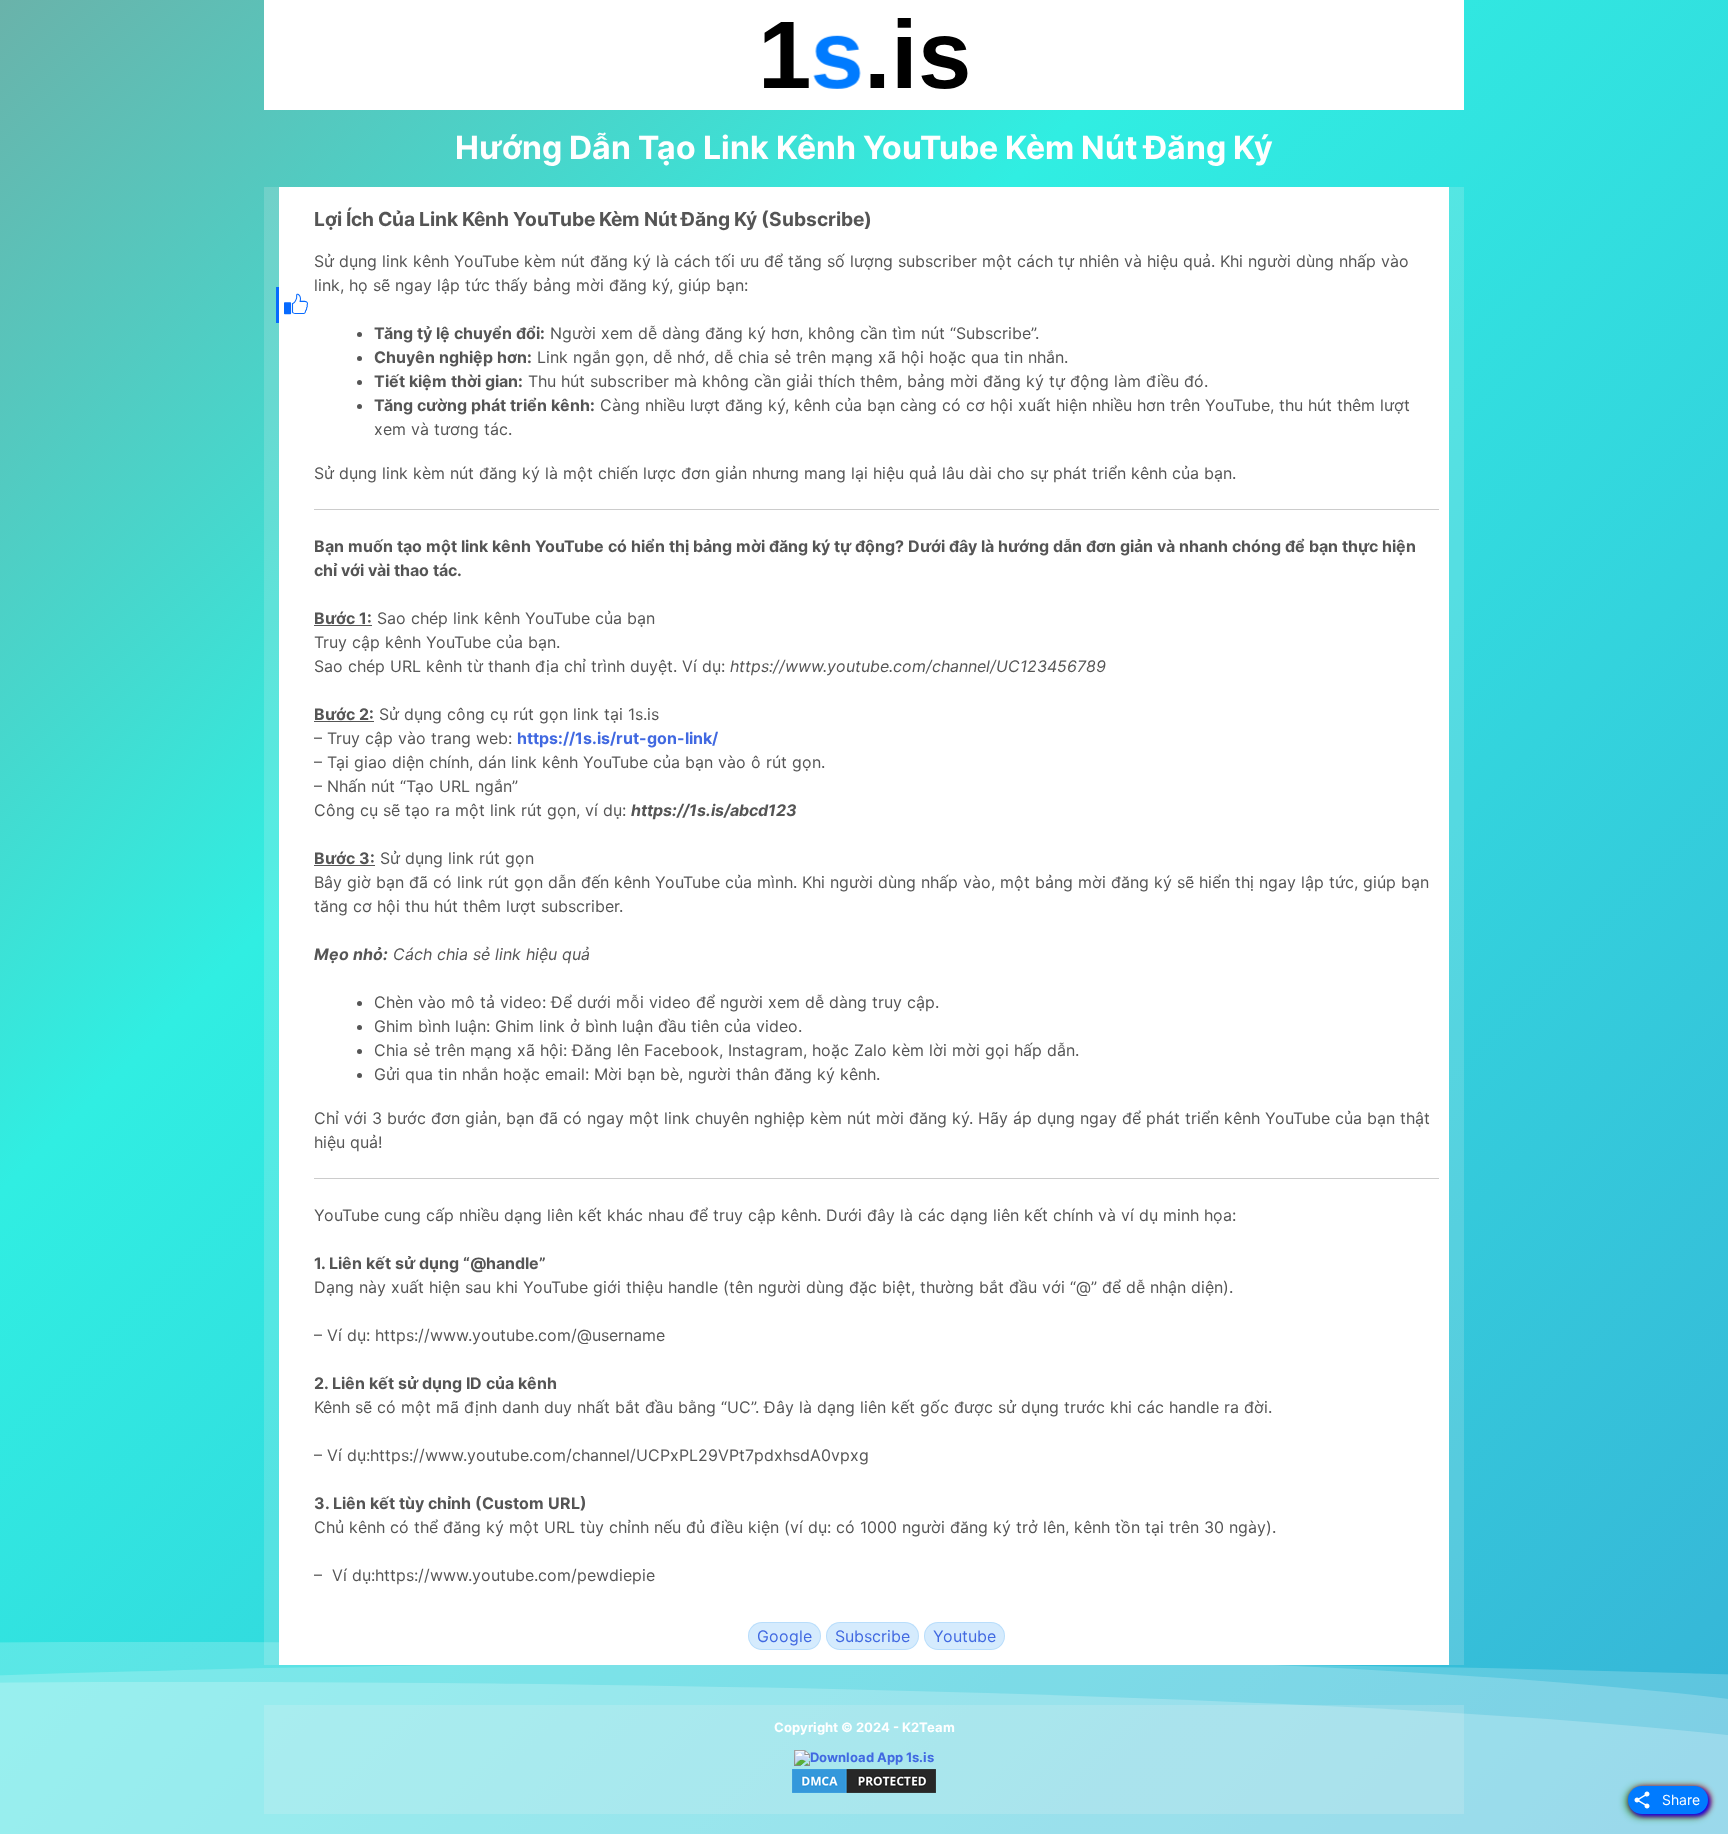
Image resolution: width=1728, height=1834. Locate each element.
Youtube (964, 1636)
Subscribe (872, 1636)
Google (784, 1636)
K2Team (928, 1727)
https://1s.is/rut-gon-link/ (617, 738)
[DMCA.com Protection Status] (864, 1791)
